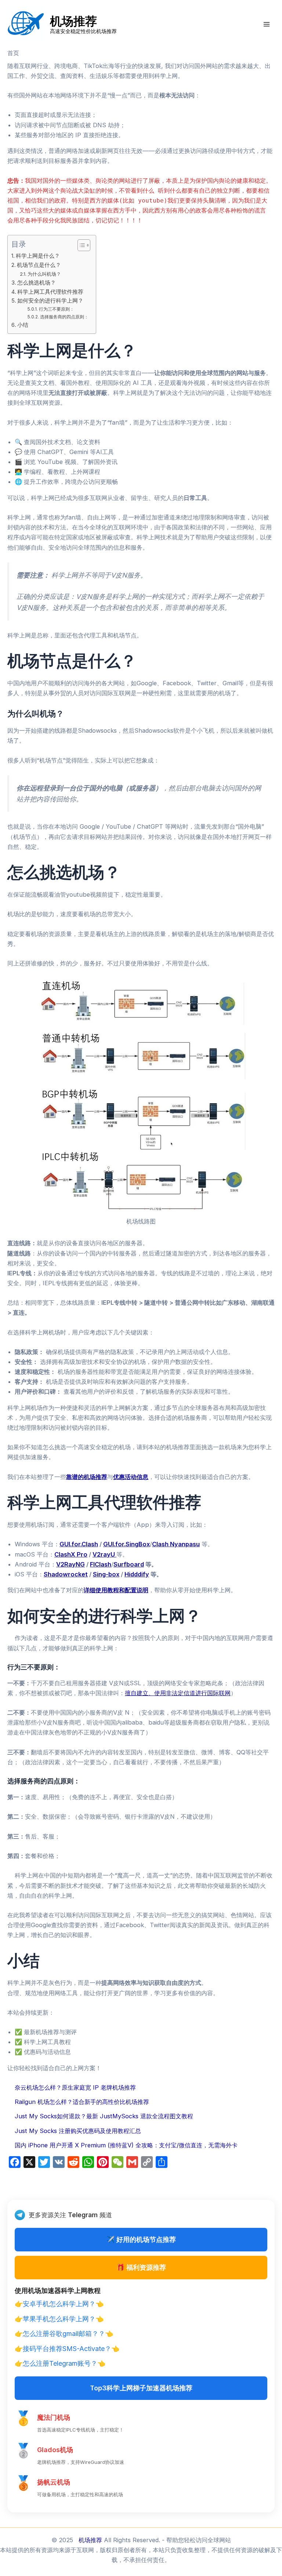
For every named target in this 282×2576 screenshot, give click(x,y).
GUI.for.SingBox (126, 1544)
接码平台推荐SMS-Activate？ (67, 2349)
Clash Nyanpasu (176, 1544)
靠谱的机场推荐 (87, 1477)
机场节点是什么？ (39, 265)
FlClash (101, 1564)
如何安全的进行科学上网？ (50, 301)
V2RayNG (70, 1564)
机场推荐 (73, 21)
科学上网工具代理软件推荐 (50, 292)
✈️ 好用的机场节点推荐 (141, 2239)
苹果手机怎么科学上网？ (59, 2319)
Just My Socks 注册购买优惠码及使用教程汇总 (78, 2131)
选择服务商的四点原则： (64, 317)
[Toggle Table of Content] (80, 245)
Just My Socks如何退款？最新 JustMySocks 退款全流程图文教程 (104, 2116)
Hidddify (137, 1574)
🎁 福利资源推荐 (141, 2267)
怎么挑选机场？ (37, 283)
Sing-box (106, 1574)
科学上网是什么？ (38, 256)
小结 (23, 325)
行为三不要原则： (56, 309)
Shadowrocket (66, 1574)
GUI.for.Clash (79, 1544)
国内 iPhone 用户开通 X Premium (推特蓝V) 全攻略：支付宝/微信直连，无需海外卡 (126, 2145)
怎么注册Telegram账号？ (60, 2363)
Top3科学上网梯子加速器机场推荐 (141, 2388)
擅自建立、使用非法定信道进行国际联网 (178, 1693)
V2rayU (104, 1554)
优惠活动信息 (131, 1477)
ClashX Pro (71, 1554)
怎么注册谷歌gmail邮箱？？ (64, 2334)
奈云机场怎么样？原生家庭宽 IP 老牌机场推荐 (75, 2087)
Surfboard (129, 1564)
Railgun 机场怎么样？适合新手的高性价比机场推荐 (82, 2102)
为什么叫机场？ (44, 274)
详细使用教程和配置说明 (116, 1590)
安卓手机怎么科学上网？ (59, 2304)
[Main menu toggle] (266, 24)
